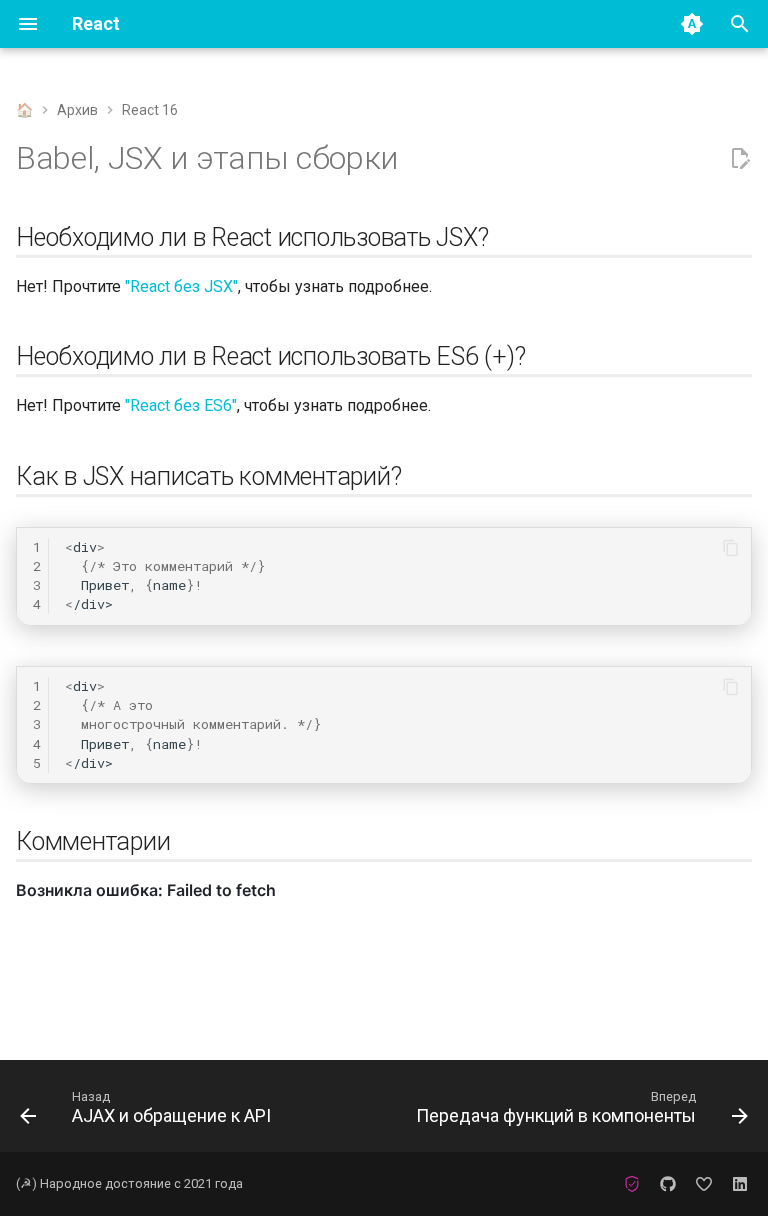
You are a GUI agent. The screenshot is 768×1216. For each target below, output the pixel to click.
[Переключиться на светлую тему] (692, 24)
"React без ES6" (181, 405)
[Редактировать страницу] (740, 159)
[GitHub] (668, 1184)
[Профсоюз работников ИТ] (632, 1184)
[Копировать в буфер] (731, 548)
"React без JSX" (181, 286)
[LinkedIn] (740, 1184)
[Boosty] (704, 1184)
